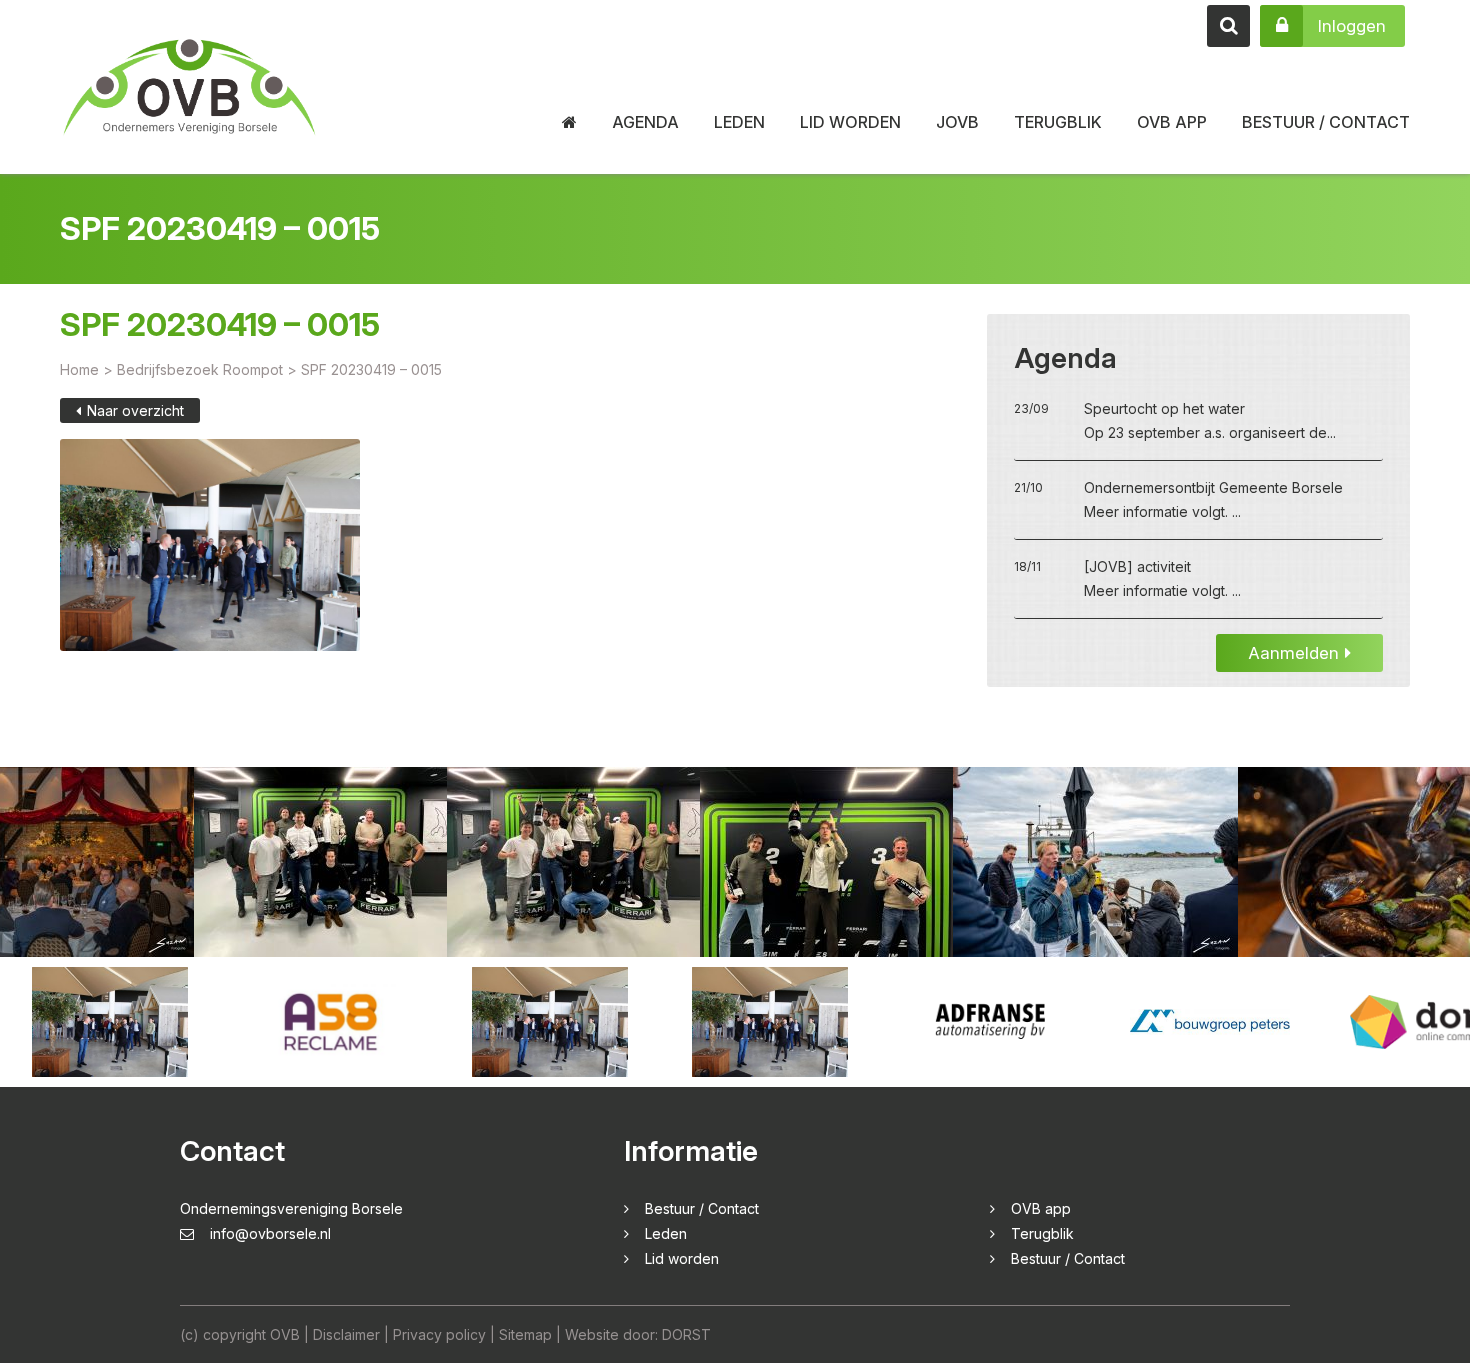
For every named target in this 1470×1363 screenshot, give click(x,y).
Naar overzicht (135, 410)
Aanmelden (1293, 653)
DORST (686, 1334)
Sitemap (525, 1334)
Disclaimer (346, 1334)
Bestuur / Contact (1326, 122)
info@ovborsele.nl (270, 1233)
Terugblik (1058, 122)
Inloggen (1352, 26)
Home (79, 369)
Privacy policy (439, 1334)
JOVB (957, 122)
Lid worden (850, 122)
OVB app (1172, 122)
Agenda (645, 122)
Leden (739, 122)
